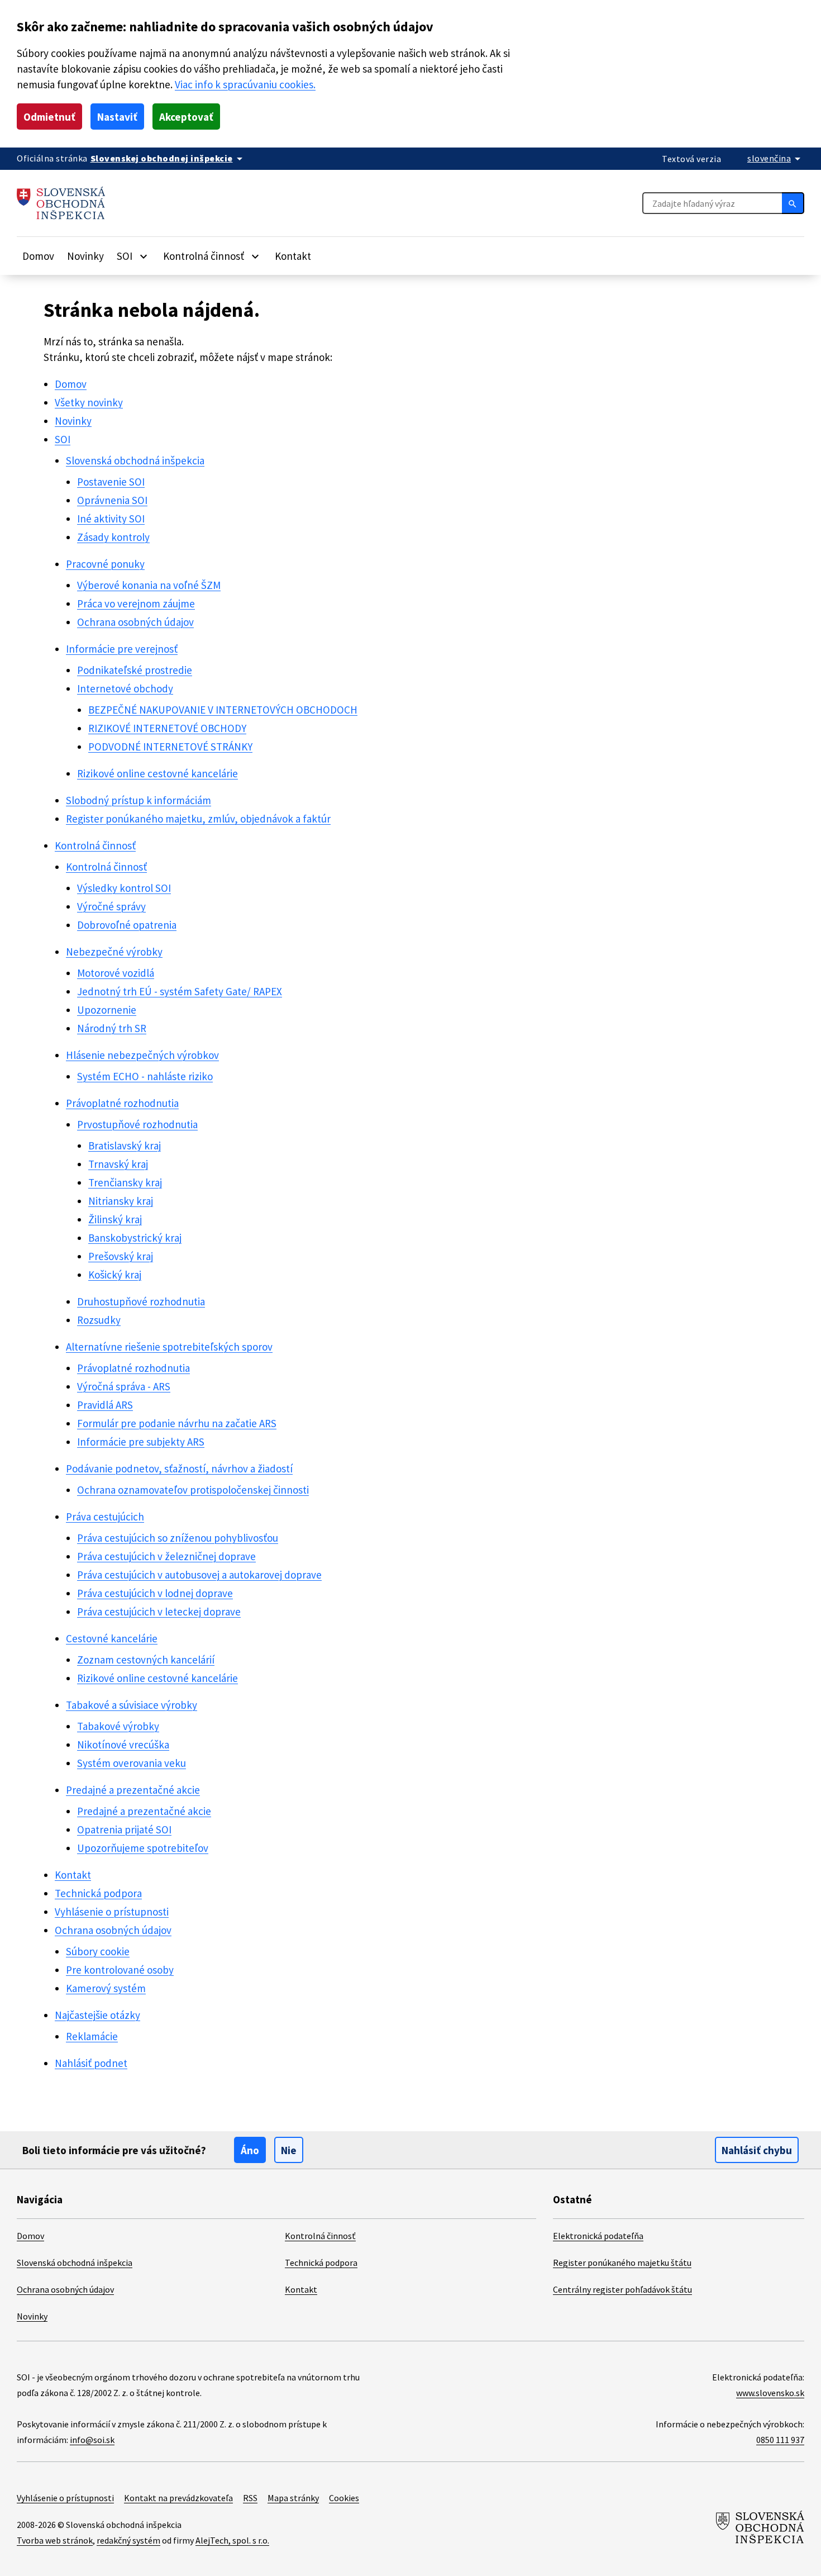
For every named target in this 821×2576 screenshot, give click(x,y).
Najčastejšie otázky (97, 2015)
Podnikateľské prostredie (135, 670)
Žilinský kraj (115, 1219)
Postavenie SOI (111, 482)
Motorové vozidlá (116, 973)
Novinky (85, 256)
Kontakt (293, 256)
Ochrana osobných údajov (135, 622)
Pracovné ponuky (105, 564)
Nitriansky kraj (121, 1201)
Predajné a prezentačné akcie (133, 1790)
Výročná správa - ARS (124, 1386)
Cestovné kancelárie (112, 1638)
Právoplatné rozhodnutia (122, 1103)
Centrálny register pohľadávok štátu (622, 2289)
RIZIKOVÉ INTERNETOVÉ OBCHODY (167, 728)
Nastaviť (117, 117)
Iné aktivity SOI (111, 519)
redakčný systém (128, 2540)
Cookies (344, 2498)
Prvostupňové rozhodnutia (137, 1124)
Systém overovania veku (132, 1763)
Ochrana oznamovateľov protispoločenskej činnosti (193, 1490)
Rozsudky (99, 1320)
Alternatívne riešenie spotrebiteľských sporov (169, 1347)
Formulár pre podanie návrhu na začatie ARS (177, 1423)
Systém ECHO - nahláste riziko (145, 1076)
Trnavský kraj (118, 1164)
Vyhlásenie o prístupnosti (112, 1912)
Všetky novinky (89, 402)
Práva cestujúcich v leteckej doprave (159, 1612)
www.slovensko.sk (770, 2393)
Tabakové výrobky (118, 1726)
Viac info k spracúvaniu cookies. (245, 84)
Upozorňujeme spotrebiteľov (143, 1848)
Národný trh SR (112, 1028)
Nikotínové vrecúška (123, 1745)
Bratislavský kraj (125, 1146)
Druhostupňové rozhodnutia (141, 1301)
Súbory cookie (98, 1951)
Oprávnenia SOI (112, 500)
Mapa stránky (293, 2498)
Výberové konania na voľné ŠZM (149, 585)
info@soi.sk (92, 2440)
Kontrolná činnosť (95, 845)
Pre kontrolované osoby (120, 1970)
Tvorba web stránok (55, 2540)
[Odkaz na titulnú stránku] (61, 203)
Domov (38, 256)
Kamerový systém (106, 1988)
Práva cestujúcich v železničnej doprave (166, 1556)
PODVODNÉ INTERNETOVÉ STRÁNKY (170, 747)
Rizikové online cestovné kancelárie (157, 773)
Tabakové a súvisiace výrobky (132, 1705)
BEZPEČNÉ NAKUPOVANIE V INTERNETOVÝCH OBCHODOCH (223, 710)
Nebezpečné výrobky (114, 952)
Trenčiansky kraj (125, 1182)
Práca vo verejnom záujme (136, 603)
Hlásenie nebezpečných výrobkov (142, 1055)
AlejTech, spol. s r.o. (232, 2540)
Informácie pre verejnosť (122, 649)
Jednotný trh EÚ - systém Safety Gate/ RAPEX (180, 991)
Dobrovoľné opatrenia (127, 925)
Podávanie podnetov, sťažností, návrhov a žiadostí (179, 1468)
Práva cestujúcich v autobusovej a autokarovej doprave (199, 1575)
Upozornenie (107, 1010)
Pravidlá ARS (105, 1405)
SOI (63, 439)
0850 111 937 (780, 2440)
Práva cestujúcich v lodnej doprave (155, 1593)
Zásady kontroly (113, 537)
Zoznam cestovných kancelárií (146, 1660)
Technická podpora (98, 1893)
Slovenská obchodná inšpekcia (135, 460)
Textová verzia (691, 159)
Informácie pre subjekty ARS (141, 1442)
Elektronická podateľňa (598, 2236)
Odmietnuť (49, 117)
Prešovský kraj (121, 1256)
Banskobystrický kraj (135, 1238)
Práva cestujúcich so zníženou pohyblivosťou (178, 1538)
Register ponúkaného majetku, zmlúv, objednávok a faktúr (198, 819)
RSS (250, 2498)
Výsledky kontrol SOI (124, 888)
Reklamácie (92, 2036)
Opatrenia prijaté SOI (124, 1829)
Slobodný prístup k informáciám (139, 800)
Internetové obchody (125, 688)
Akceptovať (186, 117)
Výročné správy (111, 906)
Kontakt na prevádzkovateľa (178, 2498)
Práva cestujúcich (105, 1517)
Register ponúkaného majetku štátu (622, 2263)
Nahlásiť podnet (91, 2063)
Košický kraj (115, 1275)
